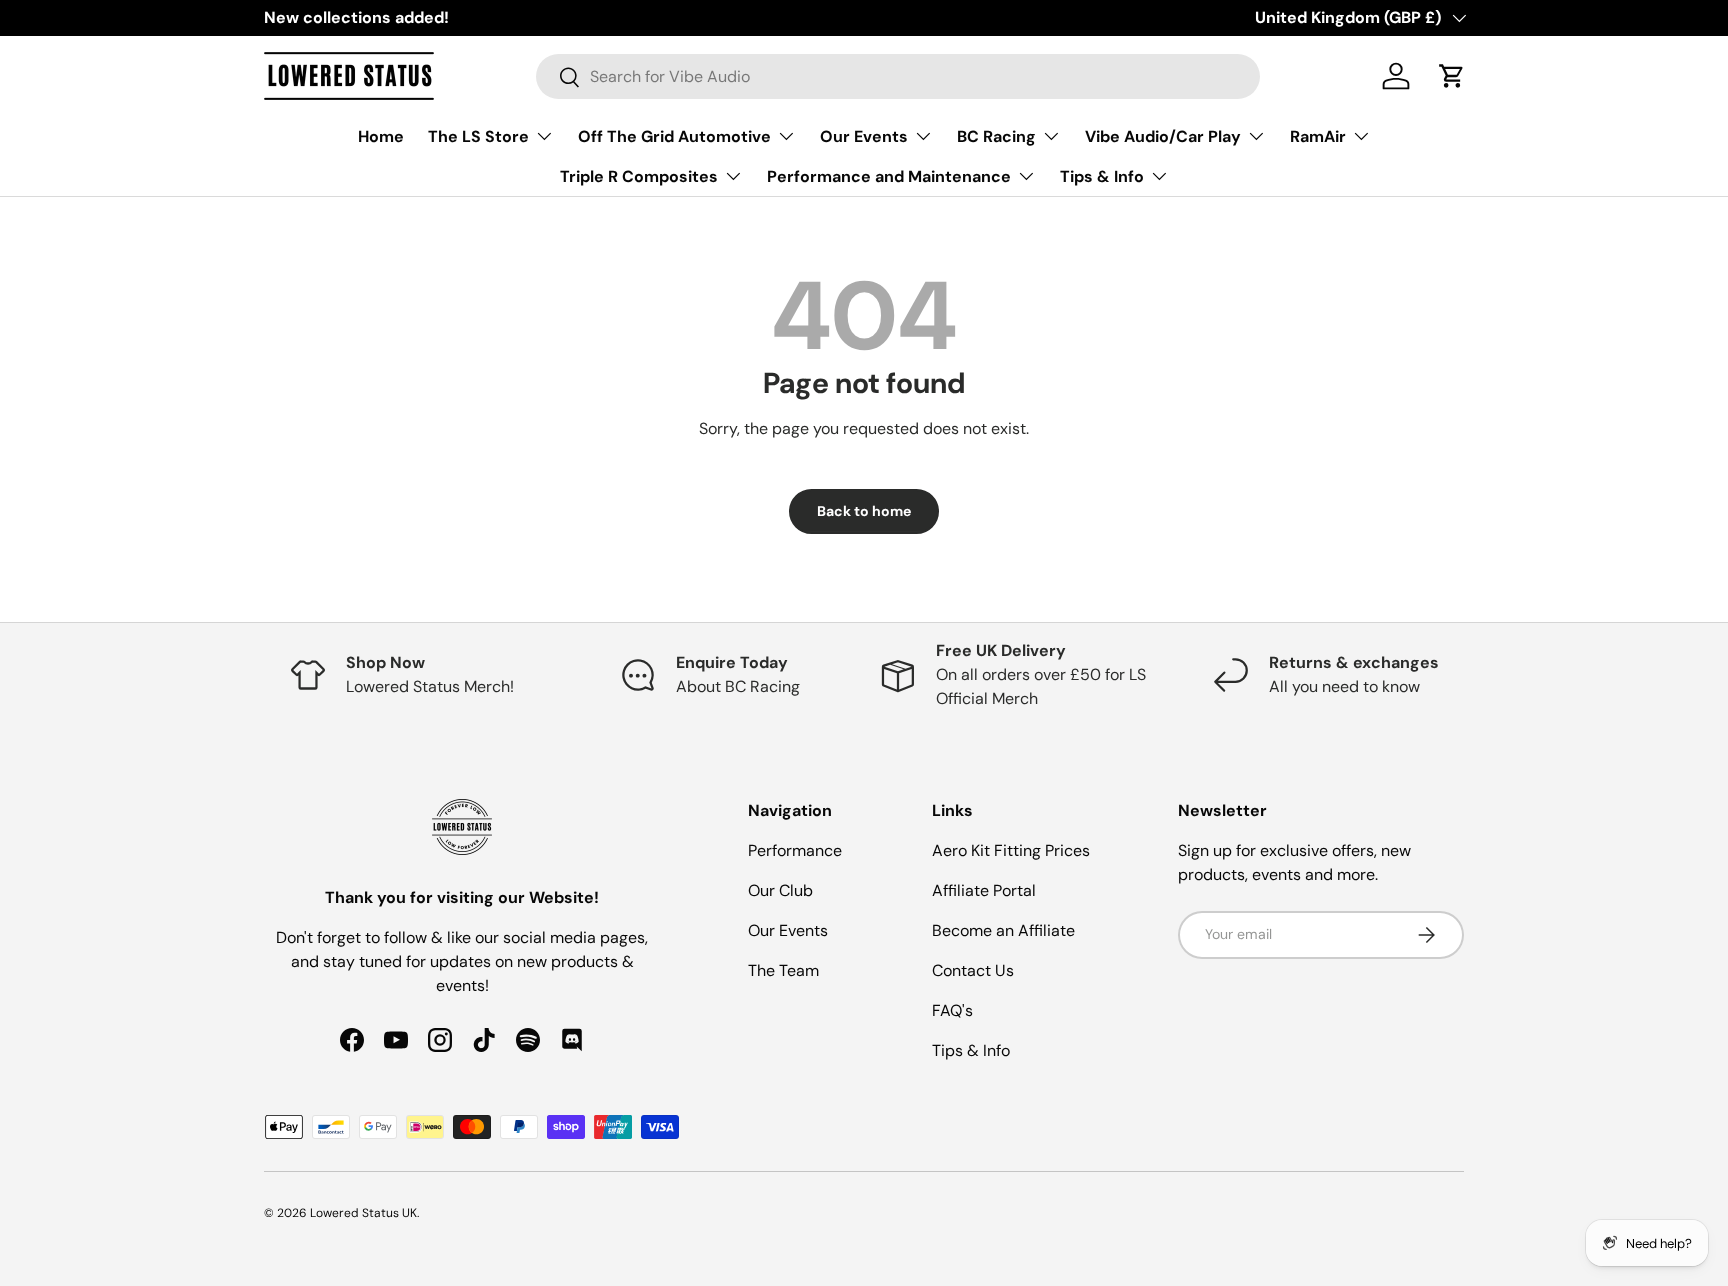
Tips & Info (1102, 176)
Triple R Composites (639, 176)
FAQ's (952, 1010)
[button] (1452, 76)
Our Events (864, 136)
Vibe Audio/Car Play (1163, 136)
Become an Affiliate (1003, 930)
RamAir (1318, 136)
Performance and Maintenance (889, 176)
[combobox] (898, 76)
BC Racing (996, 136)
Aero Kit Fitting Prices (1011, 850)
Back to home (864, 511)
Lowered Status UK (363, 1213)
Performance (795, 850)
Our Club (780, 890)
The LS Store (478, 136)
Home (381, 136)
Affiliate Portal (984, 890)
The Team (783, 970)
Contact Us (973, 970)
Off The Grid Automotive (674, 136)
